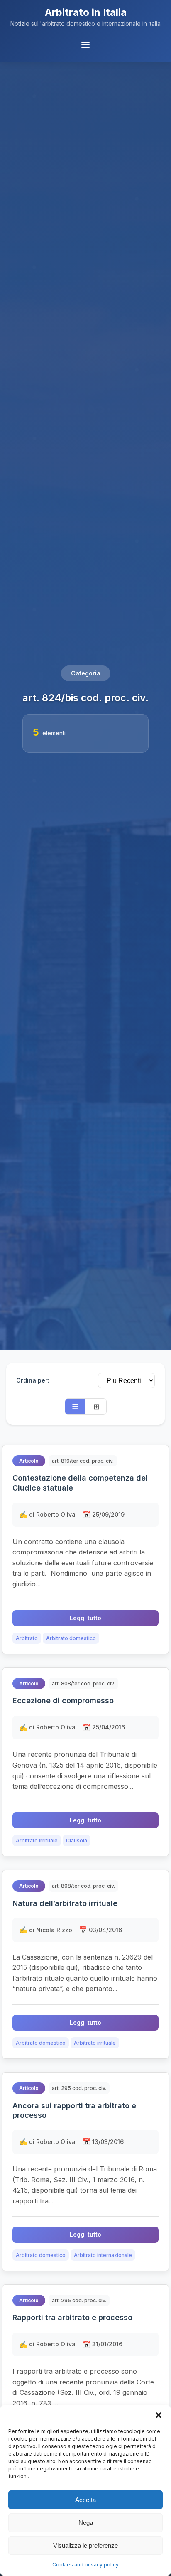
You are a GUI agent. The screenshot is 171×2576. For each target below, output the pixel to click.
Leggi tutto (85, 1618)
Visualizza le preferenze (85, 2545)
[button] (159, 2415)
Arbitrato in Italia (86, 12)
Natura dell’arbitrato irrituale (65, 1903)
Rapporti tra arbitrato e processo (72, 2317)
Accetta (85, 2500)
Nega (86, 2523)
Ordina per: (33, 1380)
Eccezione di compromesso (63, 1701)
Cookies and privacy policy (85, 2565)
